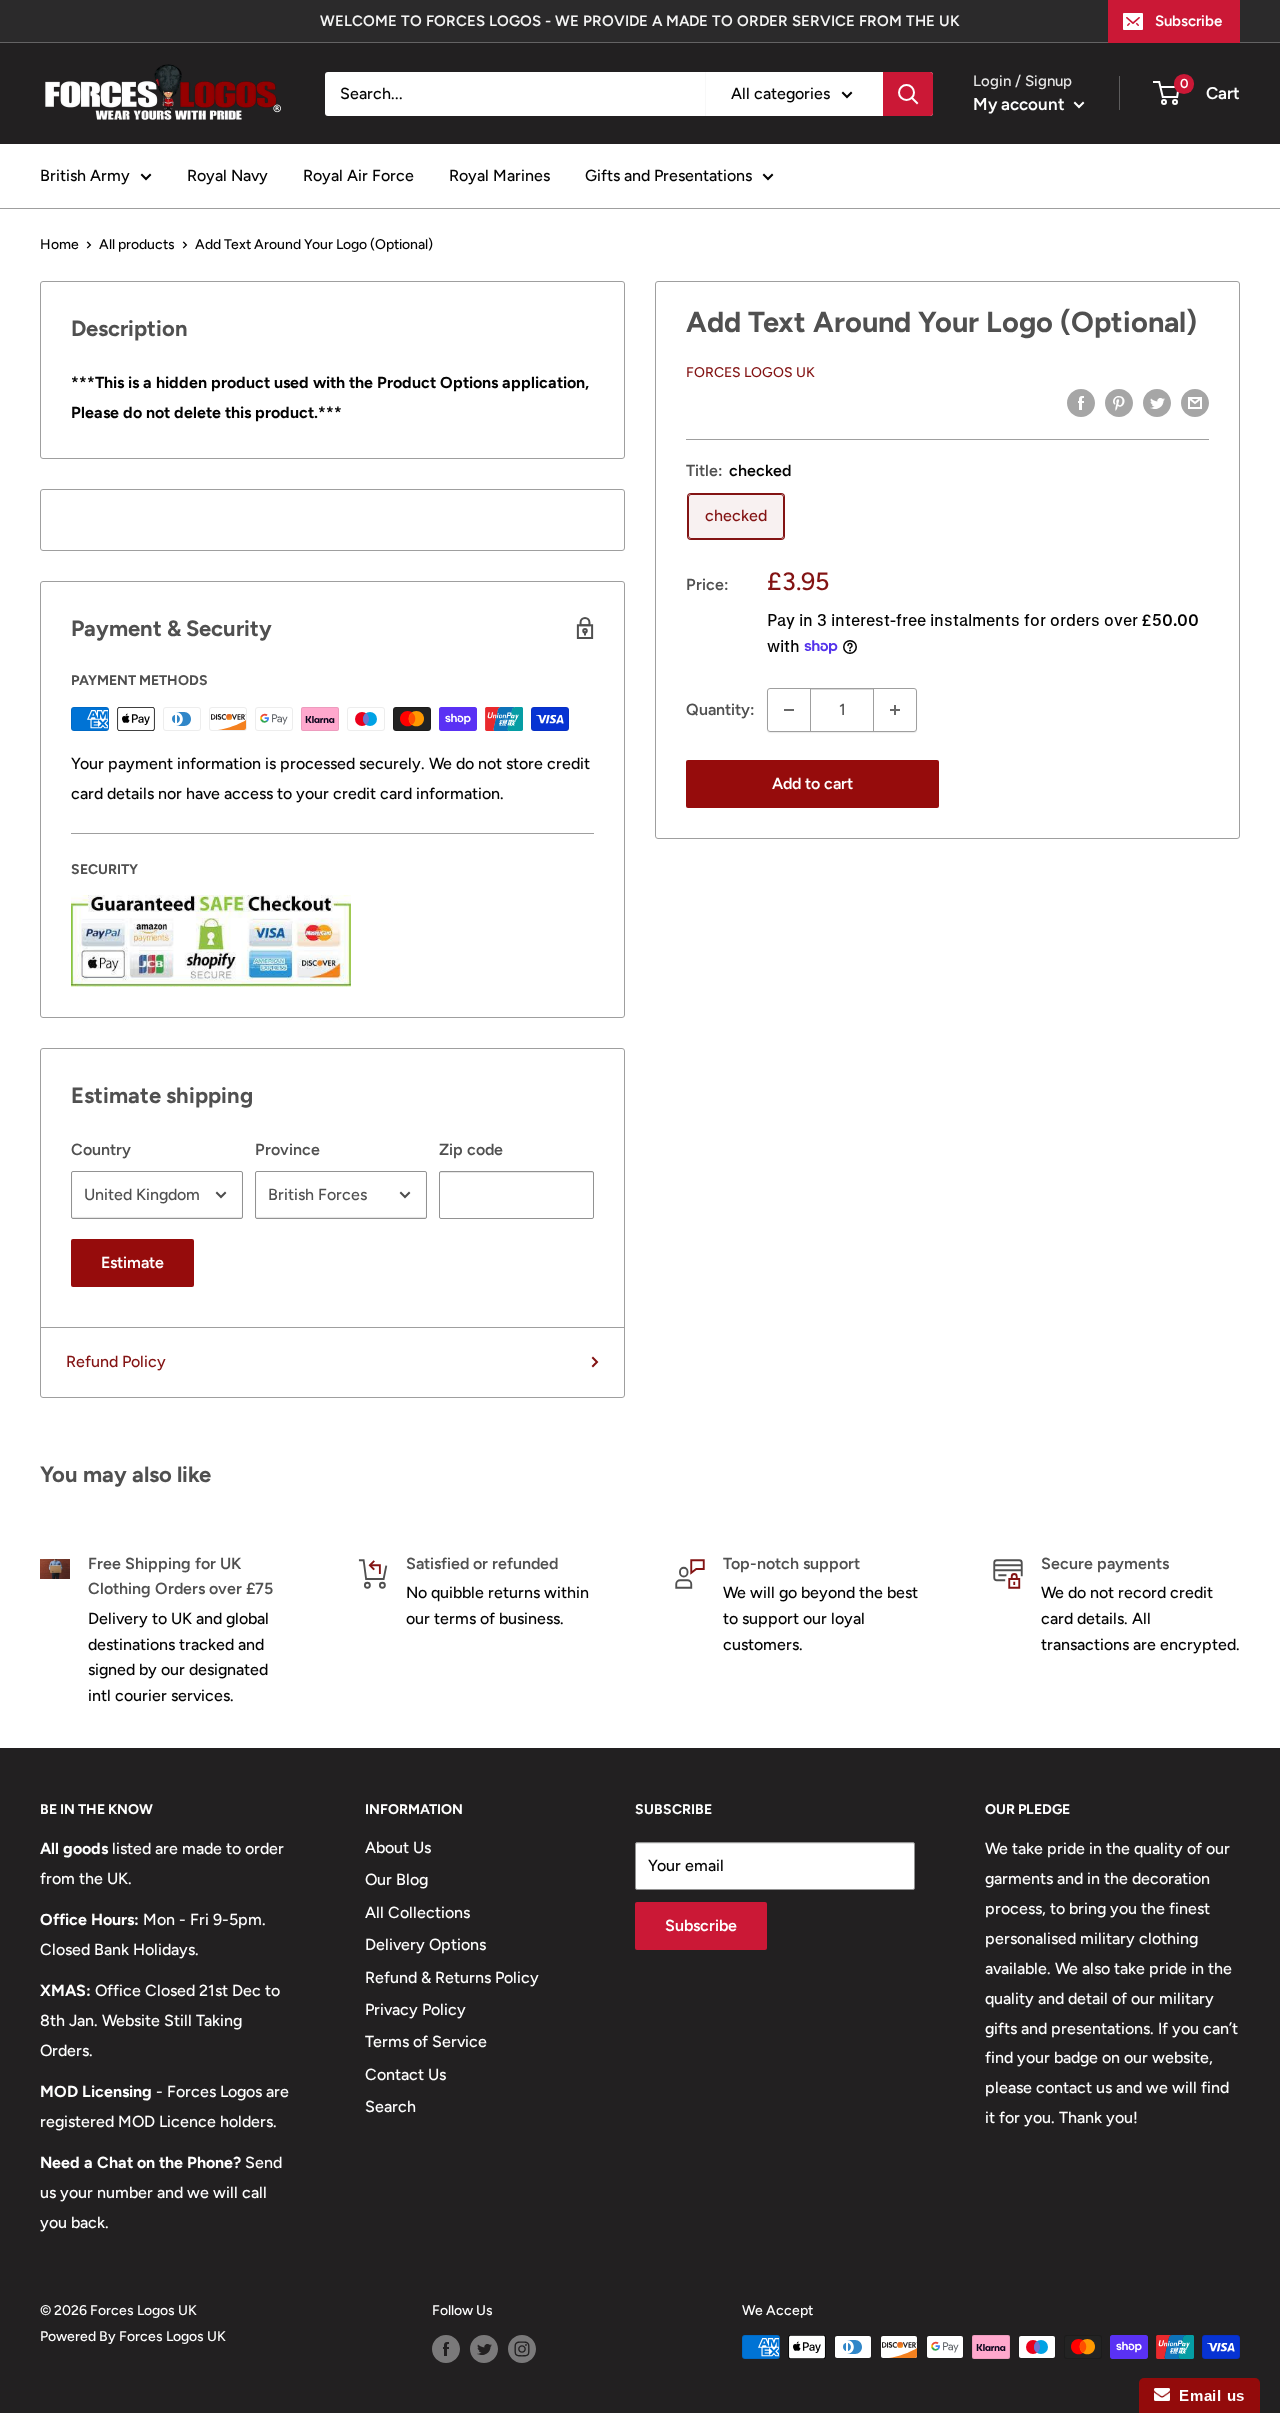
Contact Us (405, 2074)
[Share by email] (1195, 402)
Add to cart (812, 783)
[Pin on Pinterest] (1119, 402)
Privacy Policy (415, 2009)
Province (287, 1149)
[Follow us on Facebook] (446, 2349)
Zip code (471, 1149)
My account (1021, 104)
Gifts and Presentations (668, 175)
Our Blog (396, 1879)
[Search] (908, 94)
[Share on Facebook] (1081, 402)
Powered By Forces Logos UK (133, 2336)
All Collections (417, 1912)
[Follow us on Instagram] (522, 2349)
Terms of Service (426, 2041)
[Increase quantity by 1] (895, 710)
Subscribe (1188, 21)
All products (137, 244)
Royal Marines (499, 175)
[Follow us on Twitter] (484, 2349)
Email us (1207, 2395)
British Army (85, 175)
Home (59, 244)
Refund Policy (116, 1361)
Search (390, 2106)
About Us (398, 1847)
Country (101, 1149)
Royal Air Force (358, 175)
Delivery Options (425, 1944)
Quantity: (720, 709)
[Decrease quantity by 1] (789, 710)
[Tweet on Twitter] (1157, 402)
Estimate (132, 1262)
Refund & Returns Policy (452, 1977)
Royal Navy (227, 175)
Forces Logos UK (750, 372)
